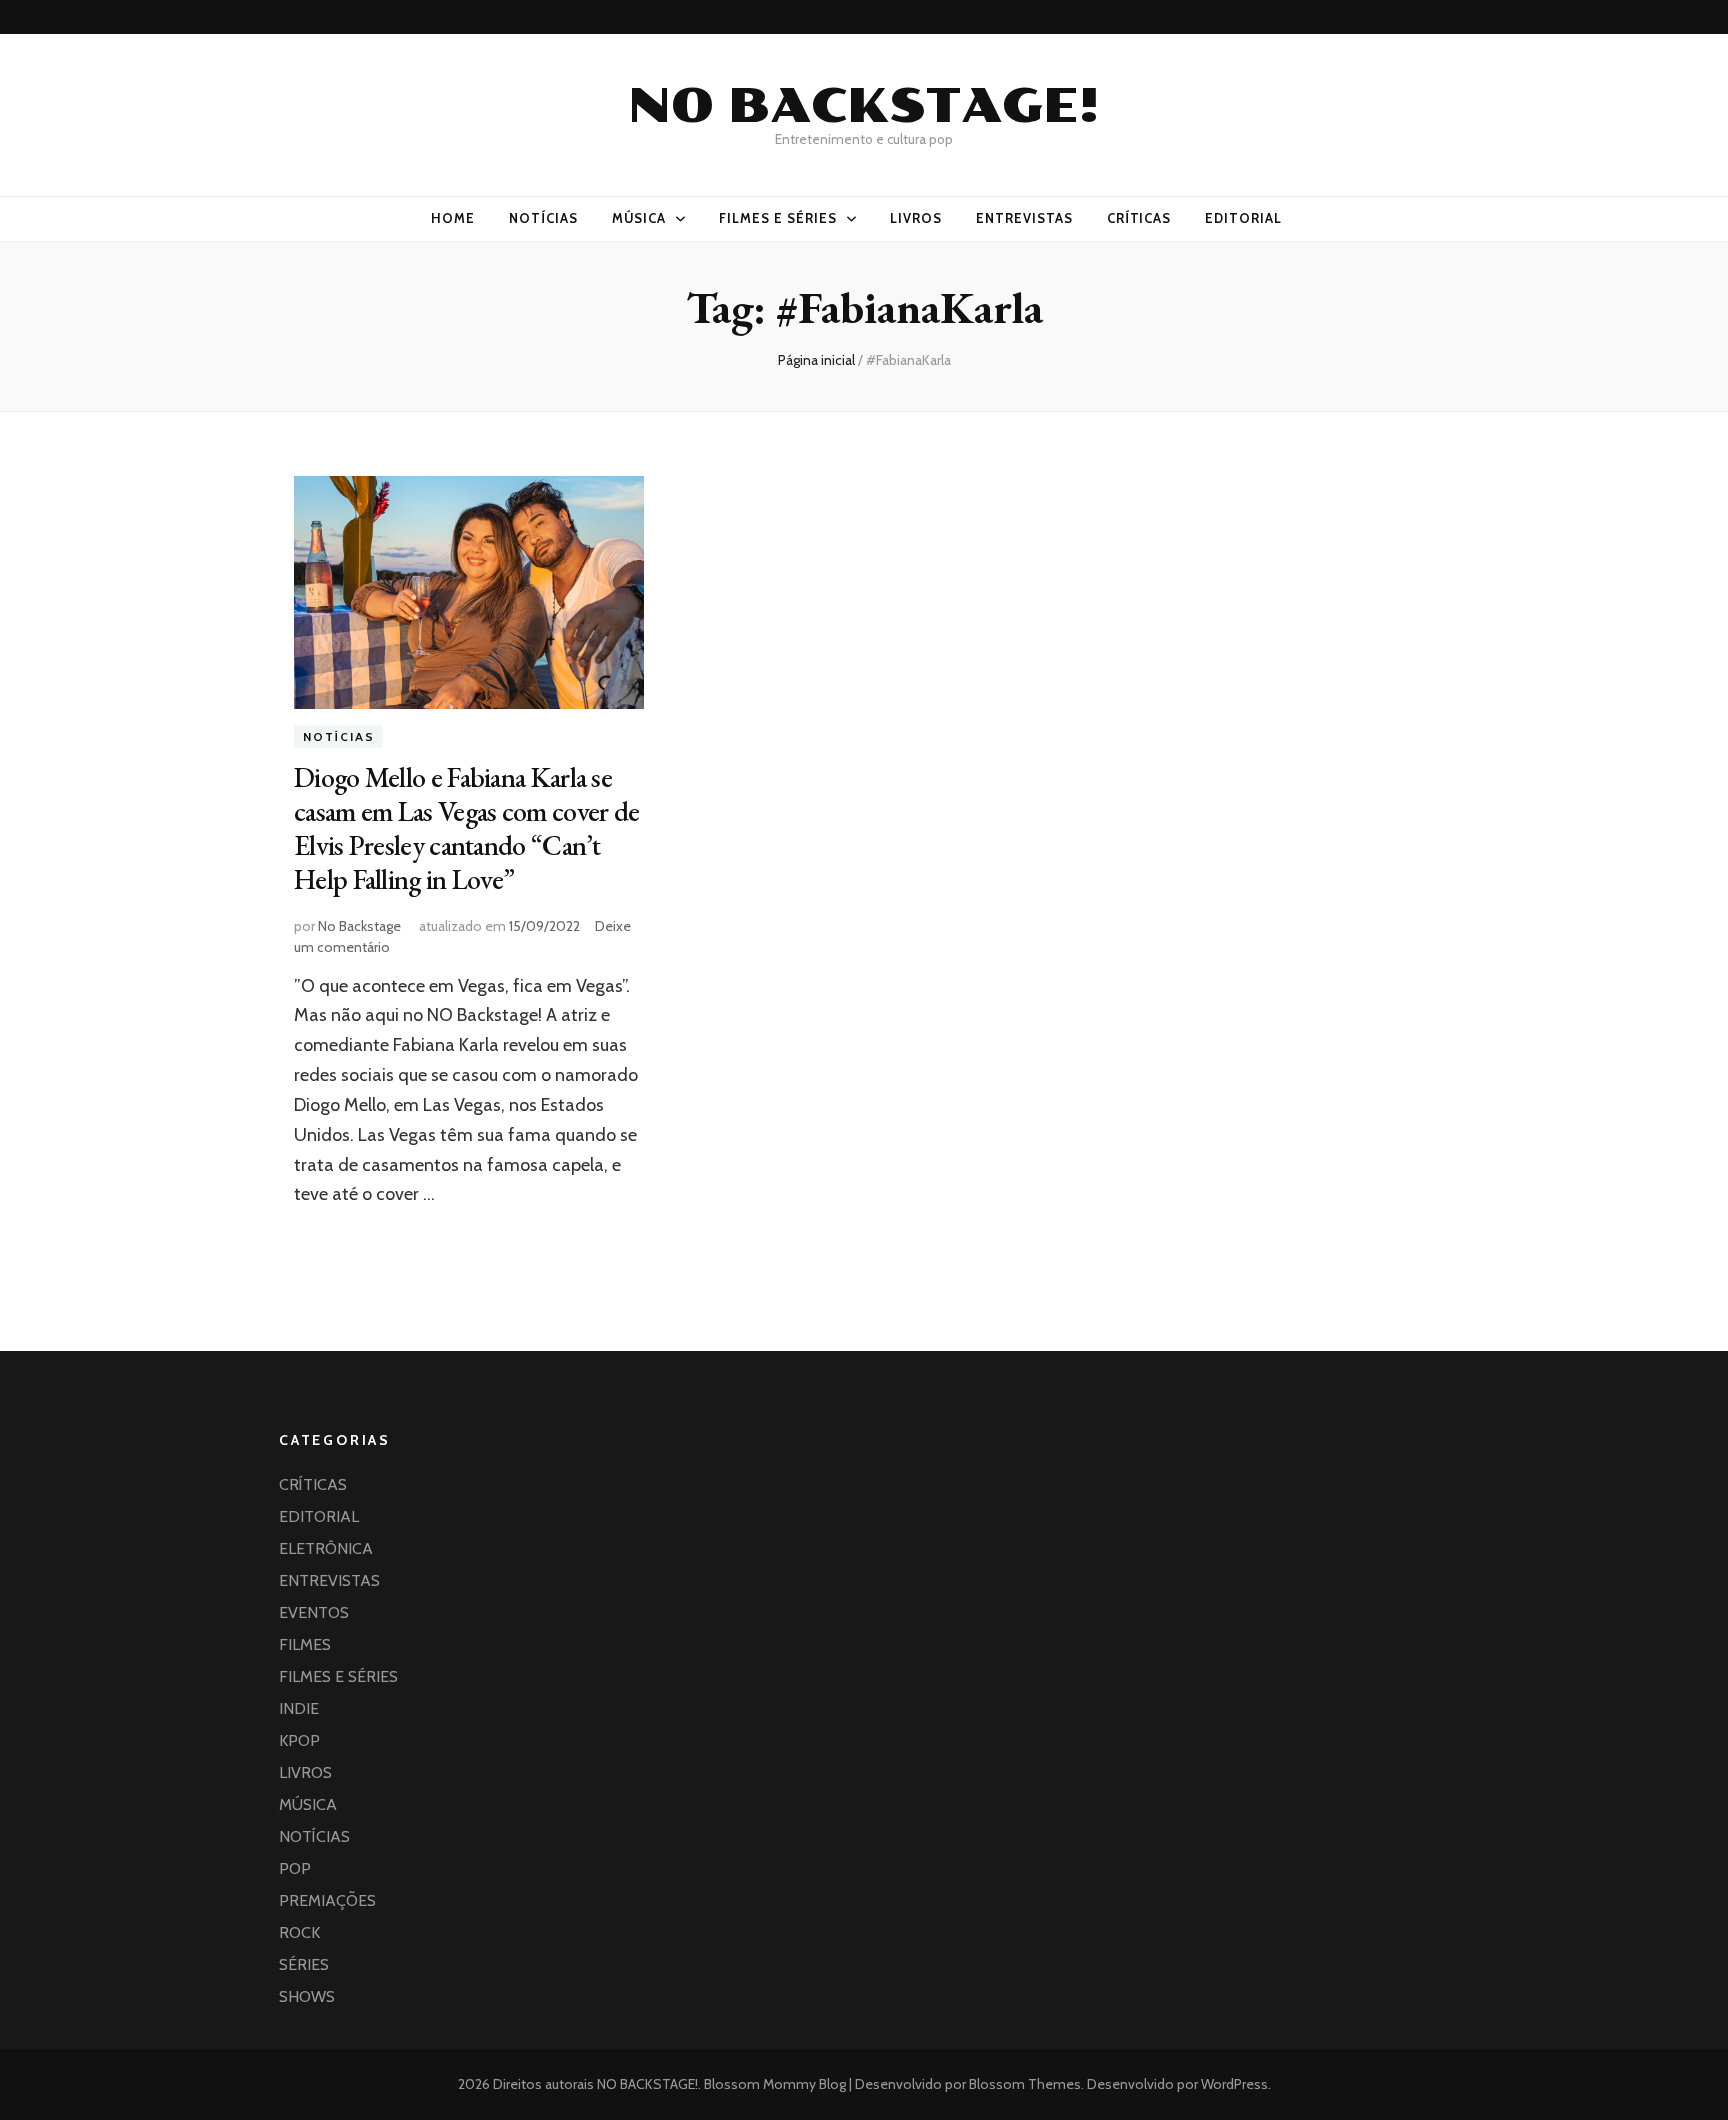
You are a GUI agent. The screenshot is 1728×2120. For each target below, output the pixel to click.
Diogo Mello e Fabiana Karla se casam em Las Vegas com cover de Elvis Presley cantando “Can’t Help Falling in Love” (466, 828)
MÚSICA (639, 218)
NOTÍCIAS (543, 218)
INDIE (299, 1708)
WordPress (1234, 2084)
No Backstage (359, 926)
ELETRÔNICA (326, 1548)
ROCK (299, 1932)
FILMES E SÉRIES (778, 218)
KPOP (299, 1740)
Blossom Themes (1023, 2084)
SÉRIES (304, 1964)
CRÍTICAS (1139, 218)
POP (295, 1868)
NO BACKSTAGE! (864, 106)
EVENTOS (314, 1612)
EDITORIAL (1243, 218)
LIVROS (916, 218)
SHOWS (307, 1996)
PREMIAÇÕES (327, 1900)
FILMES (305, 1644)
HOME (453, 218)
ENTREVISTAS (1024, 218)
